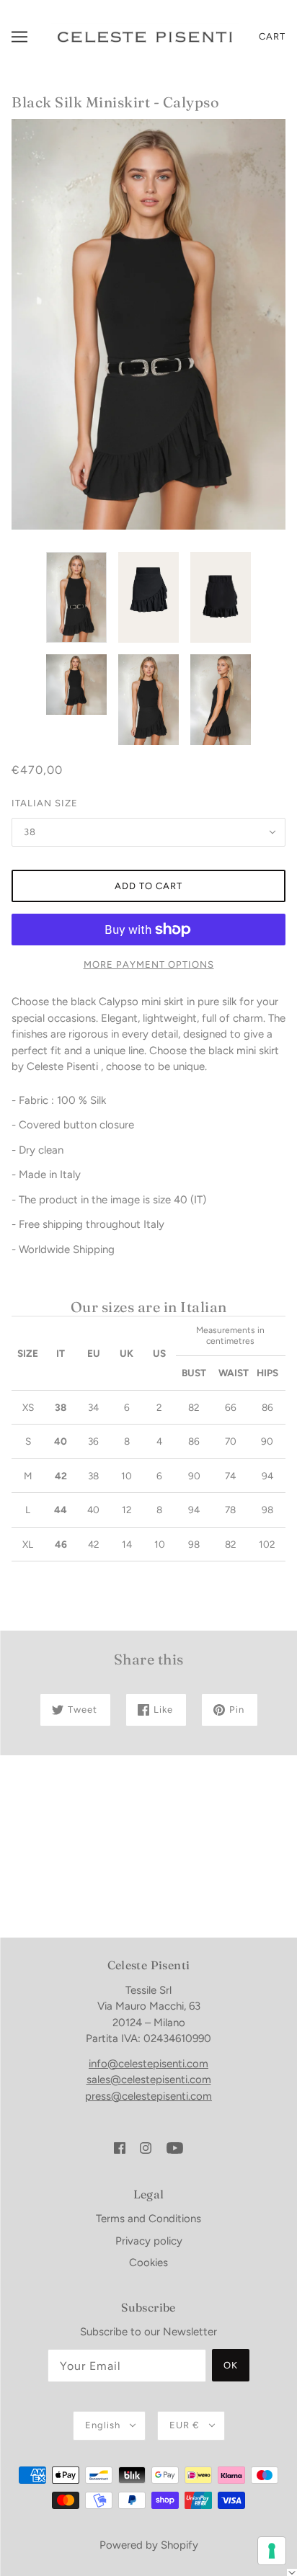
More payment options (149, 964)
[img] (120, 2147)
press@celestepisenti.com (148, 2096)
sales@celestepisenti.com (149, 2080)
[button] (292, 2572)
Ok (231, 2365)
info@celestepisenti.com (148, 2064)
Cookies (148, 2263)
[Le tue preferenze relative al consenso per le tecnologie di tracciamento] (272, 2551)
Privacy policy (149, 2241)
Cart (272, 36)
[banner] (145, 36)
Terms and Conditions (148, 2219)
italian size (45, 803)
